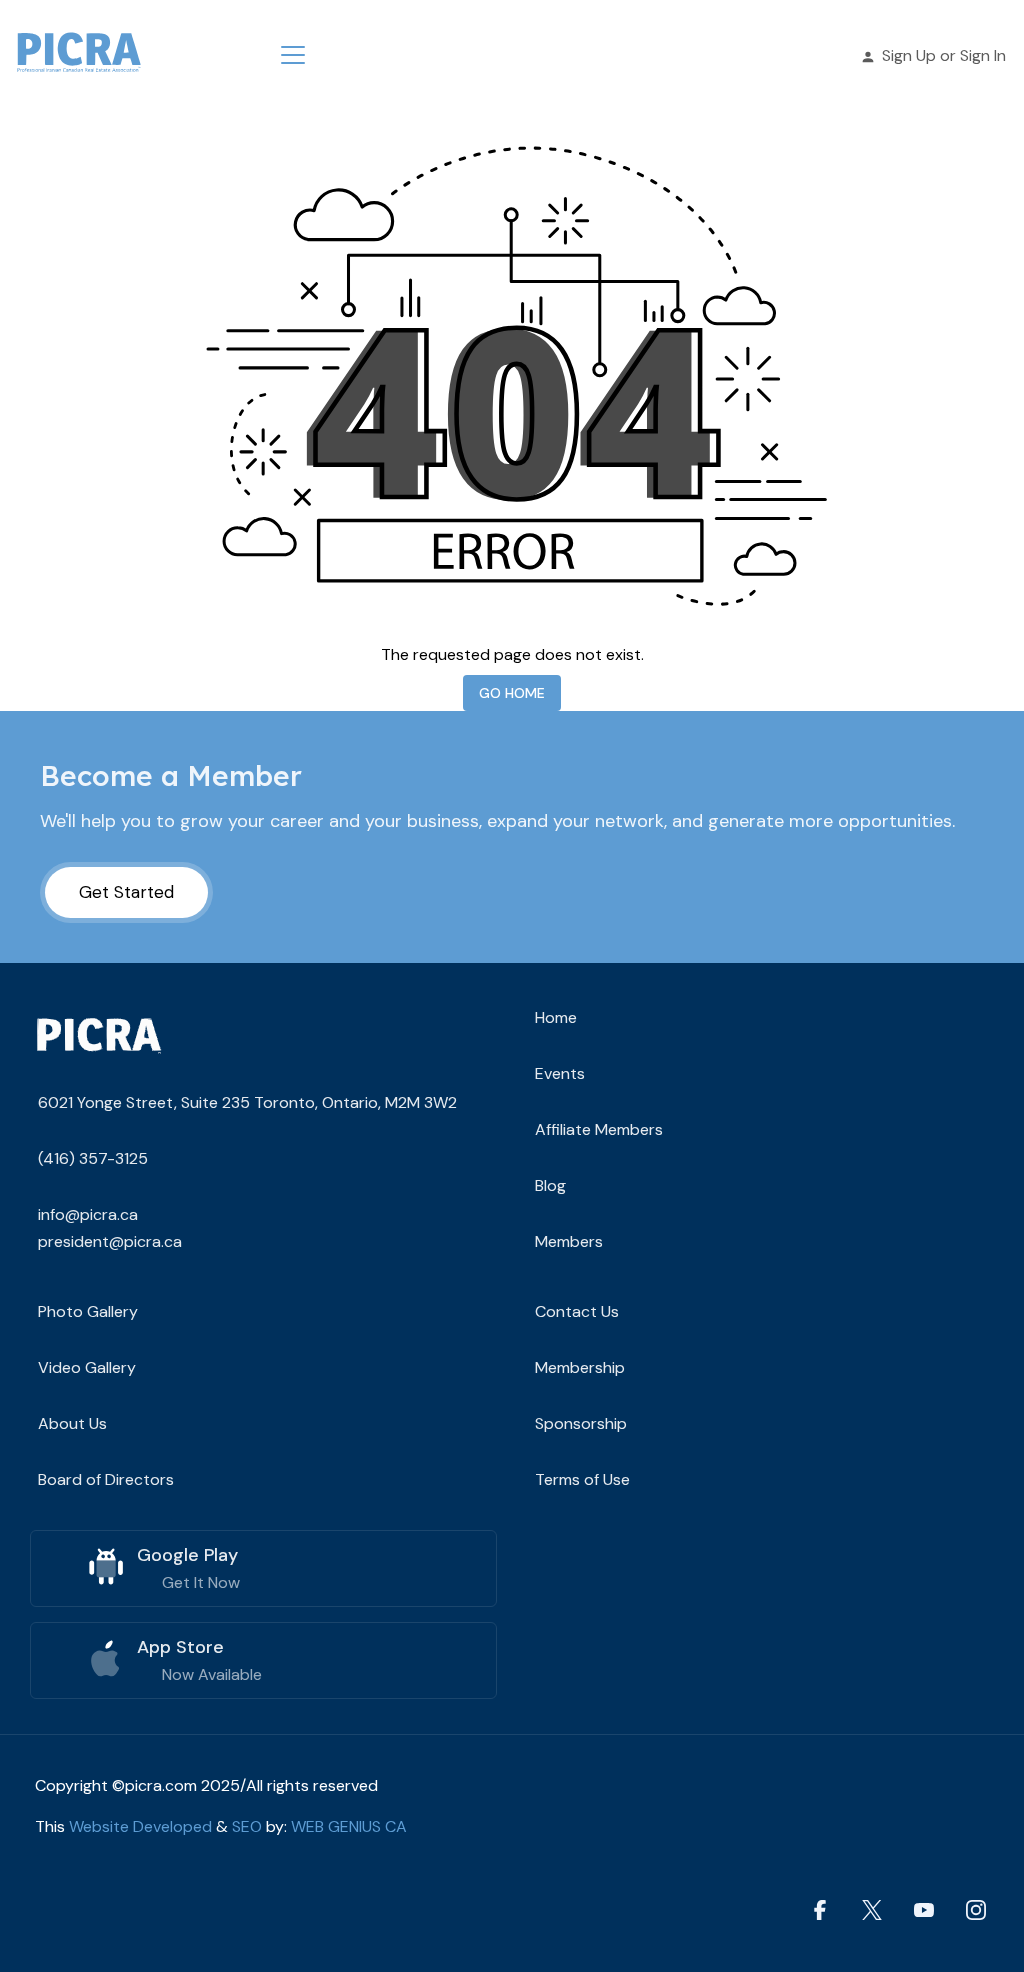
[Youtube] (924, 1909)
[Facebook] (820, 1909)
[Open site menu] (293, 55)
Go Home (512, 693)
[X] (872, 1909)
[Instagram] (976, 1909)
